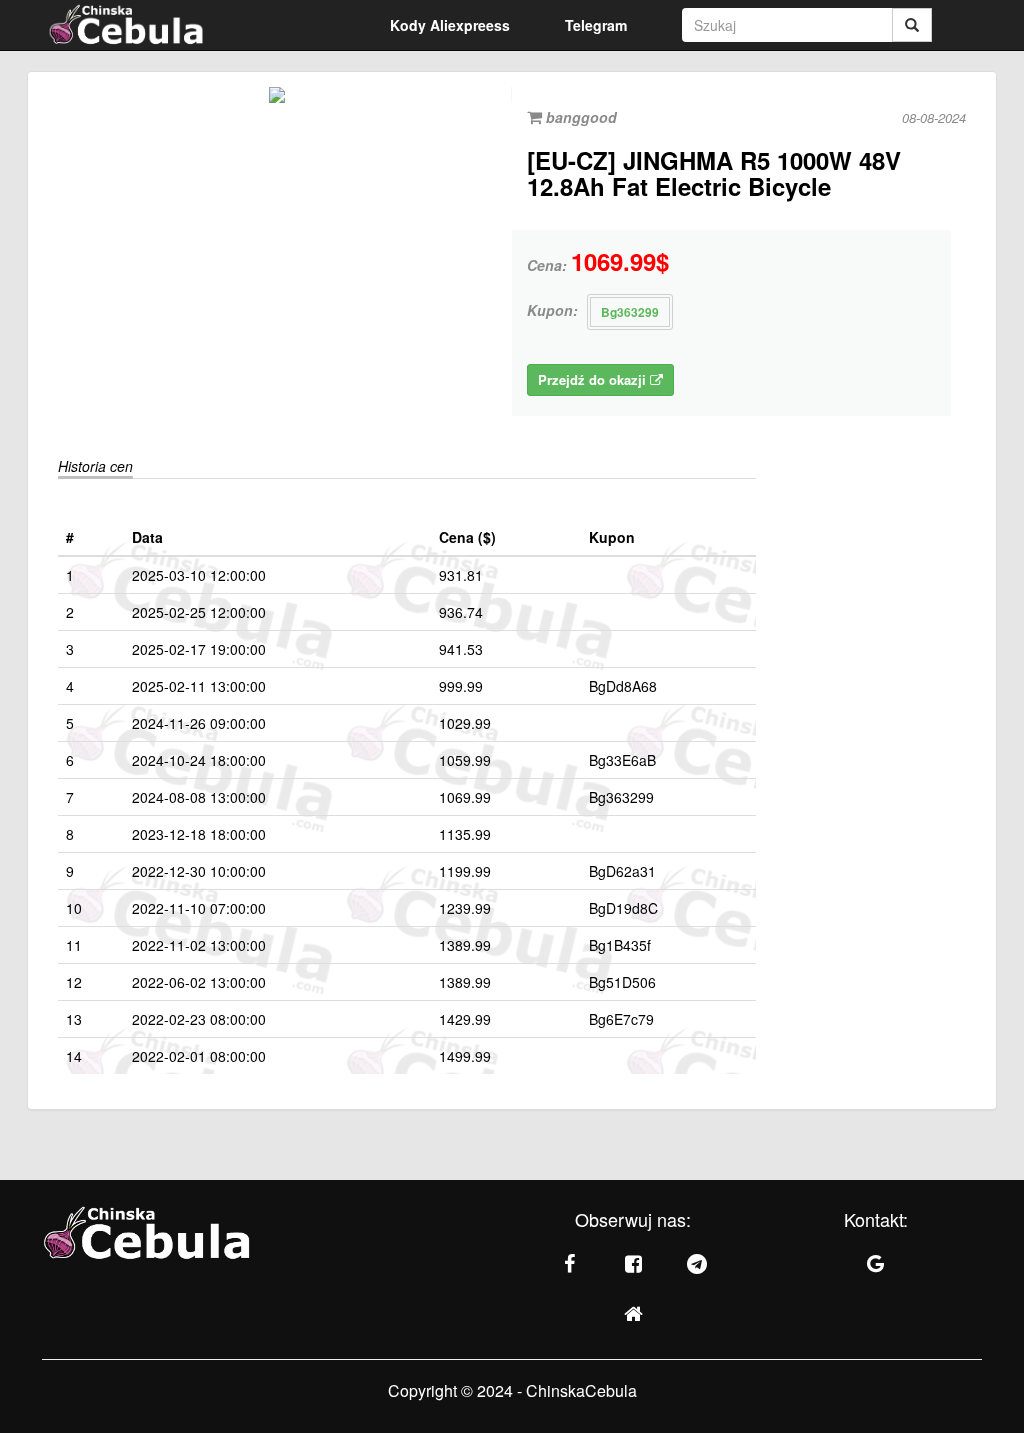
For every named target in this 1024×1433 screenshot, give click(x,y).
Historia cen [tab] (95, 466)
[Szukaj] (912, 25)
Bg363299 (630, 312)
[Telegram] (697, 1264)
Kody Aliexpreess (450, 25)
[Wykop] (633, 1314)
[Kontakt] (876, 1264)
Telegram (596, 25)
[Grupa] (633, 1264)
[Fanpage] (569, 1264)
